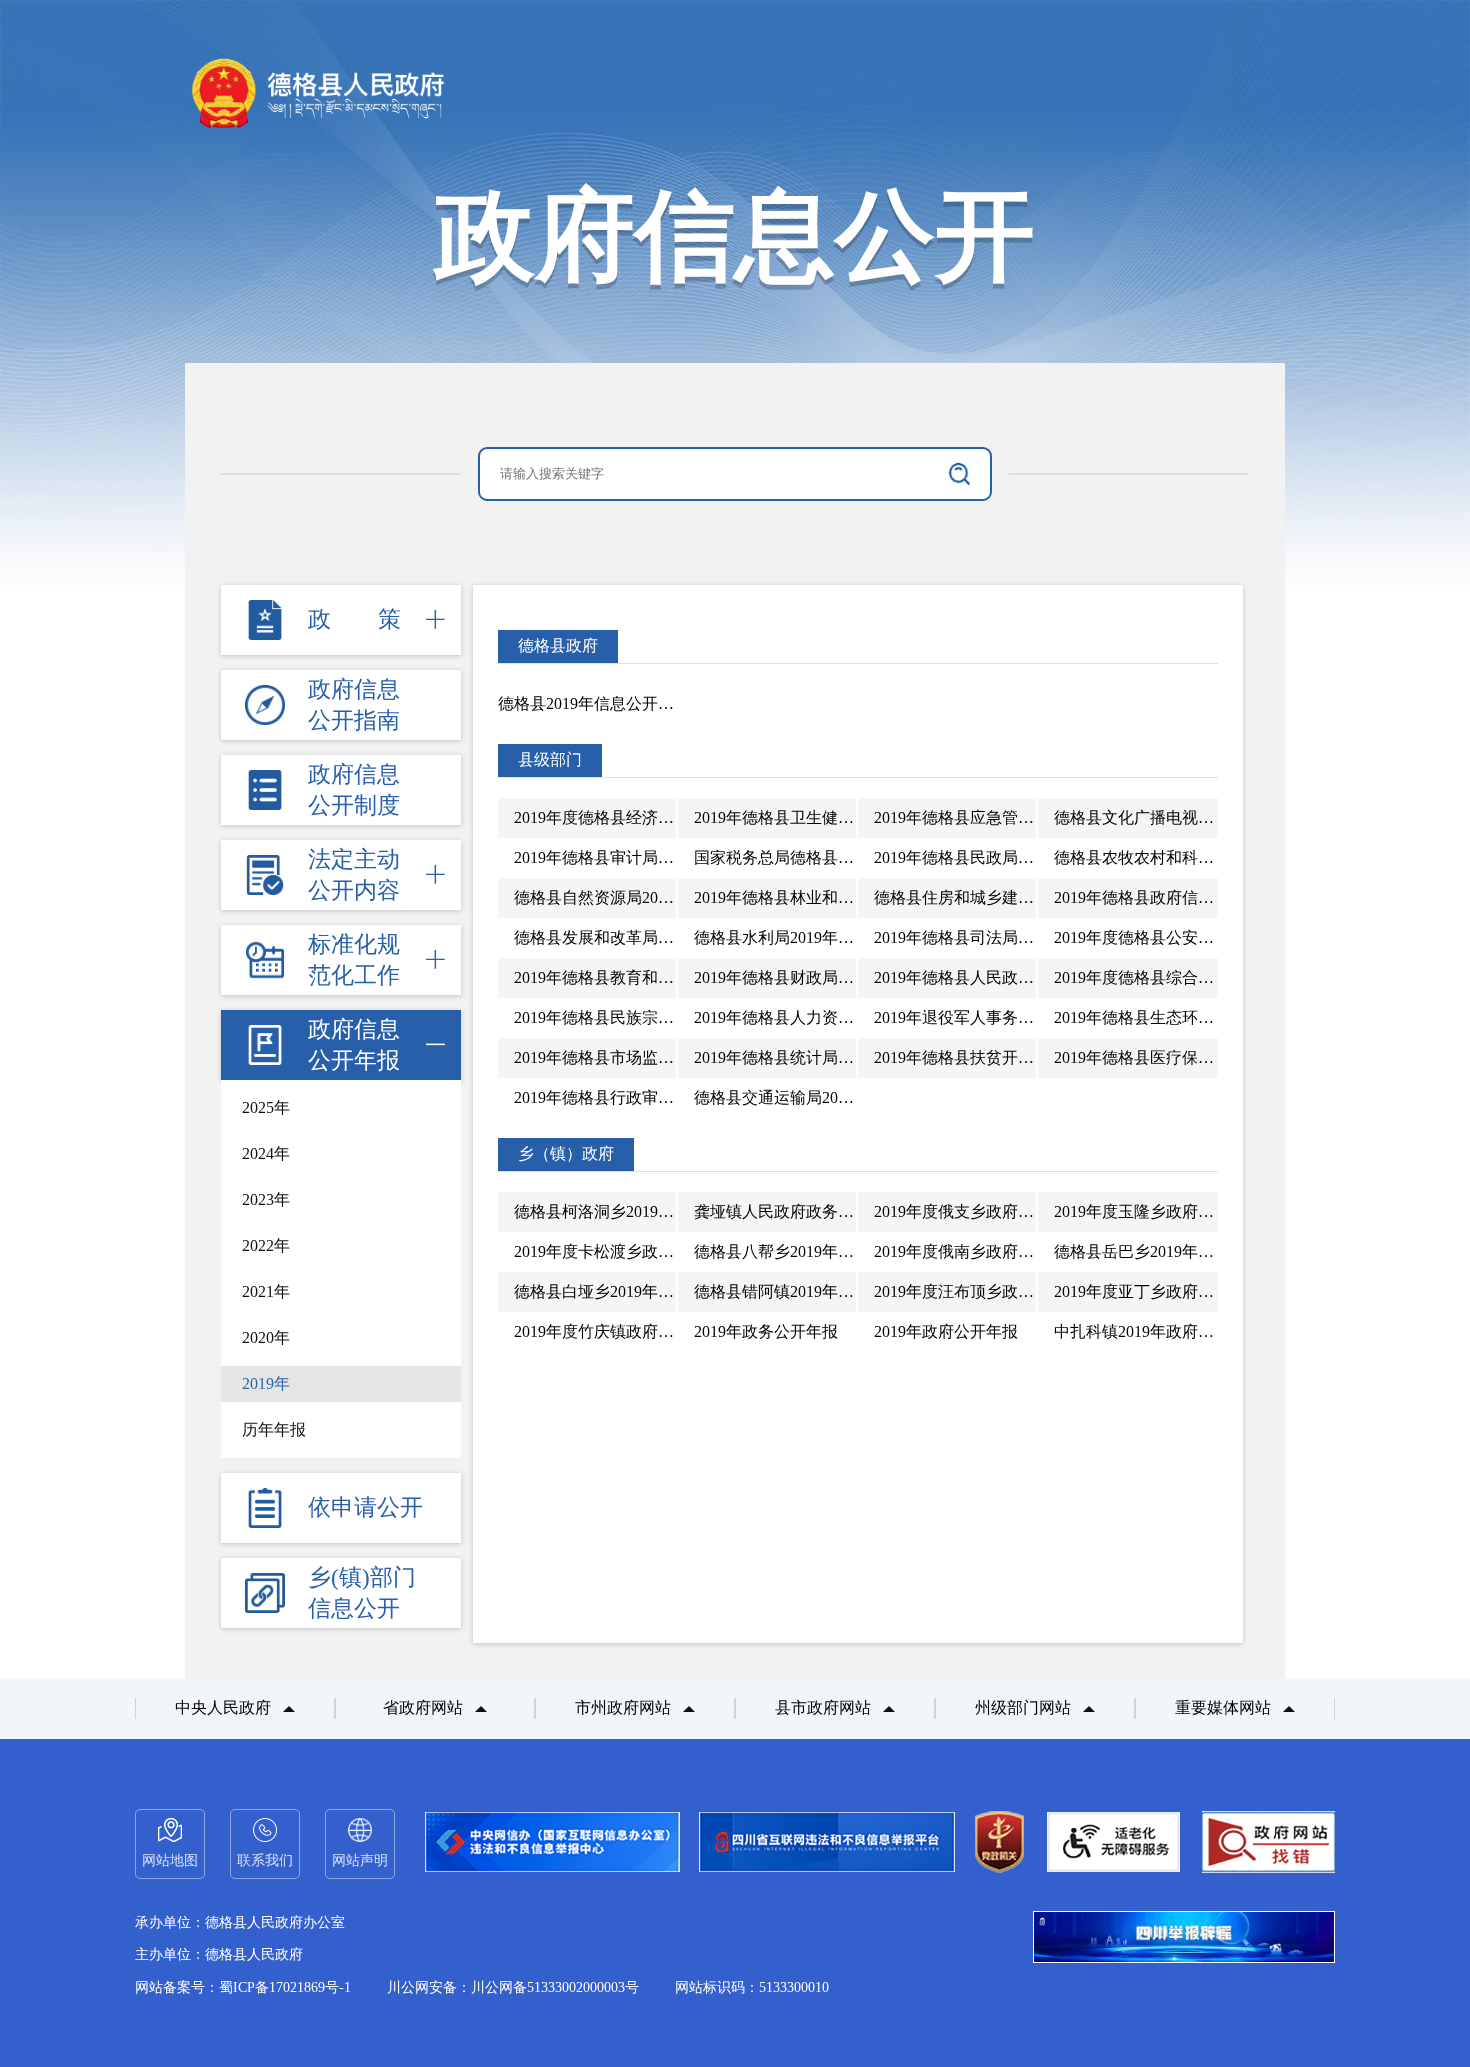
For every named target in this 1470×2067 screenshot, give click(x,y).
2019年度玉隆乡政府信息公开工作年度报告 (1206, 1211)
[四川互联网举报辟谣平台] (1184, 1939)
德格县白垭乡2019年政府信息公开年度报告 (666, 1291)
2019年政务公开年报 (766, 1331)
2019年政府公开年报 (946, 1331)
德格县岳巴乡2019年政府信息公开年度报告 (1206, 1251)
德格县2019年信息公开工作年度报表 (626, 703)
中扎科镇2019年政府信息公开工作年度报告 (1206, 1331)
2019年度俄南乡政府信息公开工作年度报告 (1026, 1251)
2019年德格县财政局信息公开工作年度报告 (846, 977)
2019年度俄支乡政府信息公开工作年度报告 (1026, 1211)
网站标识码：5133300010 (752, 1987)
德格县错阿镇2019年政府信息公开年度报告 (846, 1291)
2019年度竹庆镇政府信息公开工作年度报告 (666, 1331)
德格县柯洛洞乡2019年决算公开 (626, 1211)
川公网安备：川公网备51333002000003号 (513, 1987)
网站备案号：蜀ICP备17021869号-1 (243, 1987)
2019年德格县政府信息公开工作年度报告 (1198, 897)
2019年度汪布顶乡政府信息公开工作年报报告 (1034, 1291)
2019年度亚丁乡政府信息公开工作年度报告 (1206, 1291)
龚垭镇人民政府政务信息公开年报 (814, 1211)
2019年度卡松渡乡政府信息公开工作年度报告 (674, 1251)
